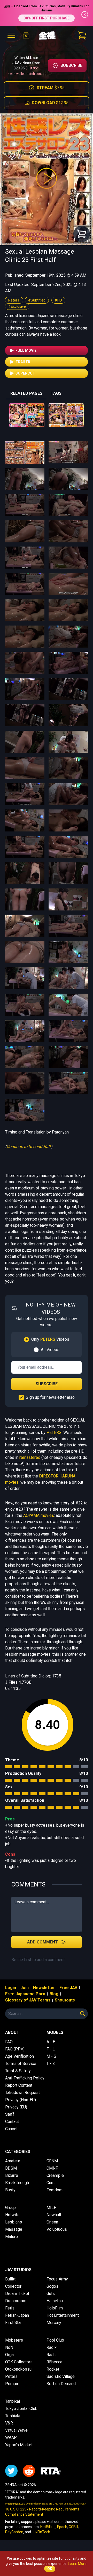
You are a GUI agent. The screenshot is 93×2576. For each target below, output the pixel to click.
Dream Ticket (17, 2294)
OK (50, 2569)
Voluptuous (57, 2229)
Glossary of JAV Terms (28, 2000)
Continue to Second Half (29, 1147)
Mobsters (14, 2340)
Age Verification (20, 2056)
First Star (13, 2323)
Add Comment (42, 1942)
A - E (51, 2042)
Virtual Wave (16, 2430)
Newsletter (44, 1988)
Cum (51, 2183)
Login (11, 1988)
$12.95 (50, 103)
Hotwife (12, 2215)
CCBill (73, 2527)
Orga (9, 2355)
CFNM (52, 2161)
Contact (12, 2122)
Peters (14, 300)
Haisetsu (55, 2301)
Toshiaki (13, 2416)
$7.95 (51, 88)
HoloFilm (55, 2308)
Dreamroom (16, 2301)
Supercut (25, 373)
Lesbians (14, 2222)
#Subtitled (37, 300)
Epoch (62, 2527)
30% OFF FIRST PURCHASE (47, 18)
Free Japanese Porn (25, 1994)
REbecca (54, 2362)
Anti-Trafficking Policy (25, 2078)
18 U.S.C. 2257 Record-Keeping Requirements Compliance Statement (42, 2512)
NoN (9, 2347)
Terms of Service (21, 2064)
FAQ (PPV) (15, 2049)
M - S (51, 2056)
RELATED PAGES (26, 393)
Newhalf (54, 2215)
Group (10, 2208)
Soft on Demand (61, 2384)
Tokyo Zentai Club (21, 2409)
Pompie (12, 2384)
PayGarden (14, 2532)
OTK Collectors (19, 2362)
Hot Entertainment (63, 2315)
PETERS (54, 1433)
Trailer (23, 362)
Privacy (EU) (16, 2107)
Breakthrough (17, 2183)
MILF (51, 2208)
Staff (10, 2114)
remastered (30, 1457)
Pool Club (55, 2340)
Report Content (19, 2085)
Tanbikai (13, 2401)
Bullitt (10, 2279)
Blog (54, 1994)
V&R (9, 2423)
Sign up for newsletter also (50, 1397)
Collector (13, 2286)
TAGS (56, 393)
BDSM (11, 2168)
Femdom (55, 2190)
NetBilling (48, 2527)
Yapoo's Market (19, 2445)
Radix (52, 2347)
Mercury (54, 2323)
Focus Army (57, 2279)
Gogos (52, 2286)
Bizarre (12, 2175)
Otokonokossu (18, 2369)
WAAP (11, 2438)
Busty (10, 2190)
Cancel (11, 2129)
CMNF (52, 2168)
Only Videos (50, 1339)
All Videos (50, 1350)
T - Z (51, 2064)
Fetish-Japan (17, 2315)
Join (25, 1988)
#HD (58, 300)
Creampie (55, 2175)
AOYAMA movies (39, 1515)
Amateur (13, 2161)
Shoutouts (65, 2000)
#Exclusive (17, 306)
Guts (51, 2294)
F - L (51, 2049)
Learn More (77, 2564)
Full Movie (26, 350)
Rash (51, 2355)
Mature (11, 2237)
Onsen (52, 2222)
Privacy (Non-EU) (21, 2100)
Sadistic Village (61, 2376)
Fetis (10, 2308)
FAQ (9, 2042)
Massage (14, 2229)
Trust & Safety (18, 2071)
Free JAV (68, 1988)
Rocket (53, 2369)
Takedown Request (22, 2093)
